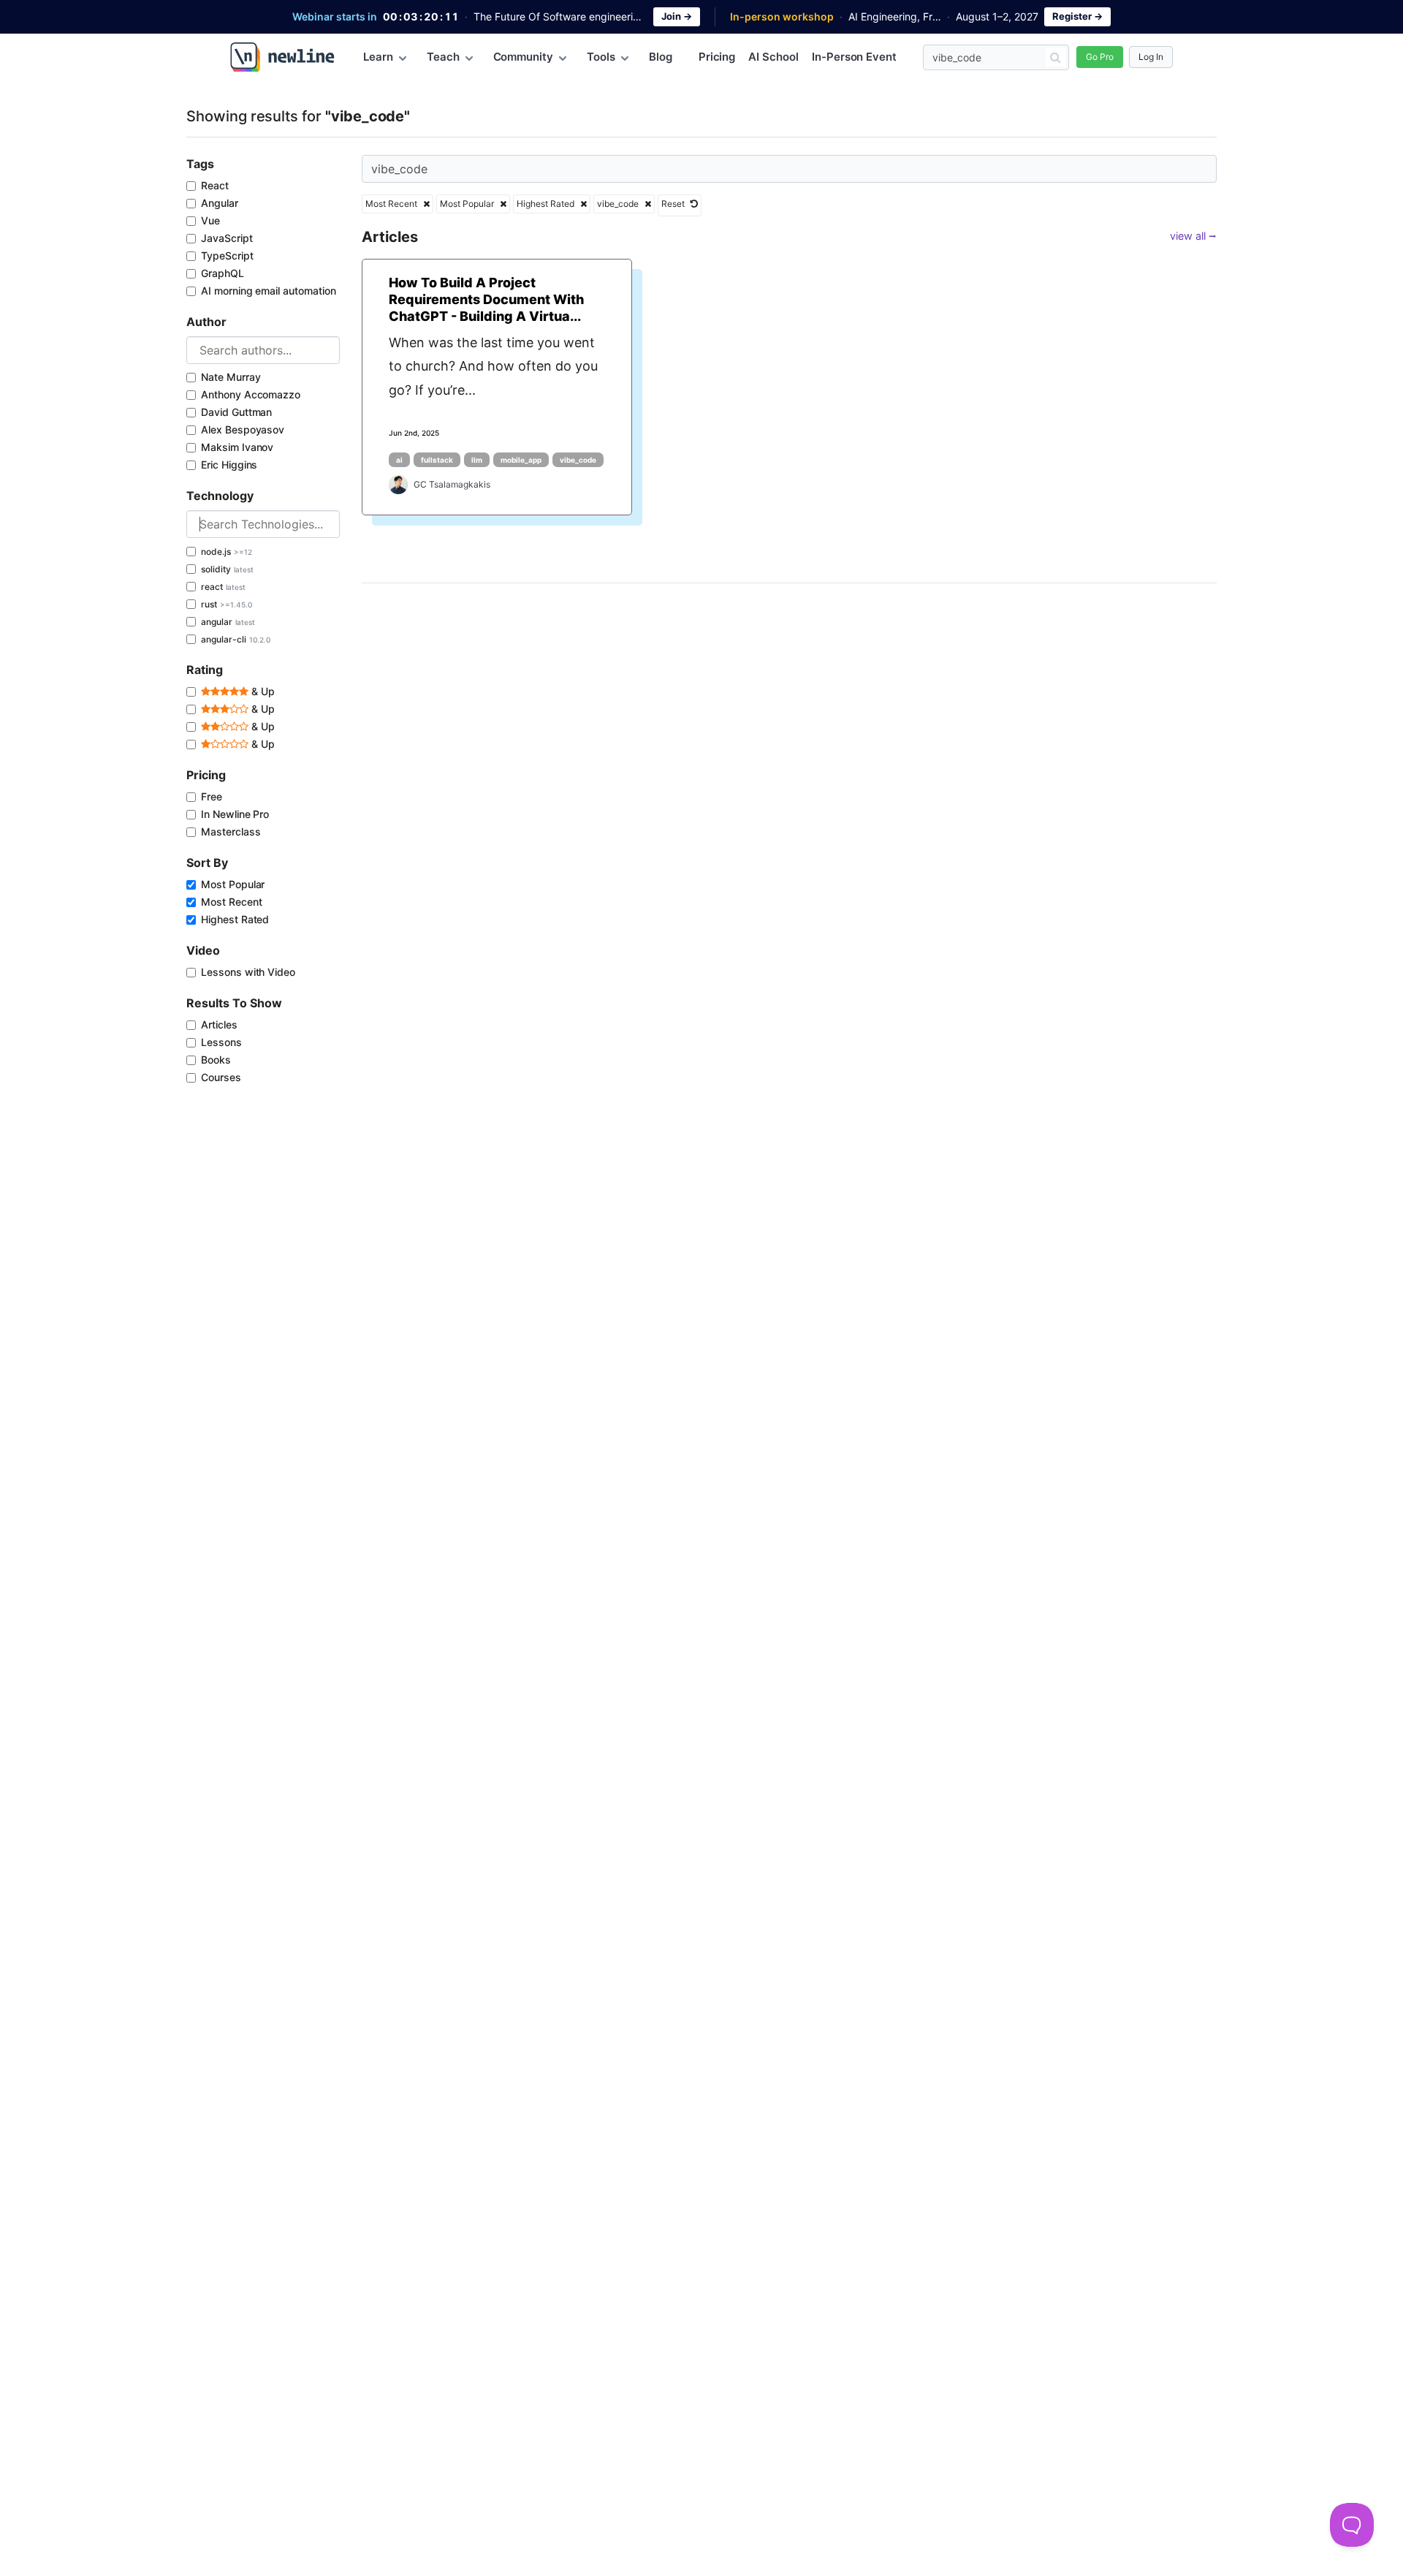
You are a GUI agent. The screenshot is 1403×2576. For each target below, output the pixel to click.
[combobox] (263, 350)
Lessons (221, 1042)
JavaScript (227, 238)
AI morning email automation (269, 291)
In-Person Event (854, 57)
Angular (220, 203)
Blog (661, 57)
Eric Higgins (229, 465)
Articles (219, 1024)
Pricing (717, 57)
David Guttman (236, 412)
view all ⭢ (1193, 236)
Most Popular (233, 884)
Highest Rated (235, 919)
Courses (221, 1077)
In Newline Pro (235, 814)
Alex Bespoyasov (243, 429)
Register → (1077, 16)
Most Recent (231, 902)
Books (216, 1060)
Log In (1151, 57)
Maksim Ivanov (237, 447)
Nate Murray (231, 377)
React (215, 185)
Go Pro (1100, 57)
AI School (773, 57)
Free (212, 796)
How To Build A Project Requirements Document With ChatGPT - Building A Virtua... (486, 300)
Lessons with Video (248, 972)
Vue (210, 220)
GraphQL (223, 273)
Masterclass (231, 831)
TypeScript (227, 255)
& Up (262, 691)
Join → (677, 16)
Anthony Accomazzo (251, 394)
